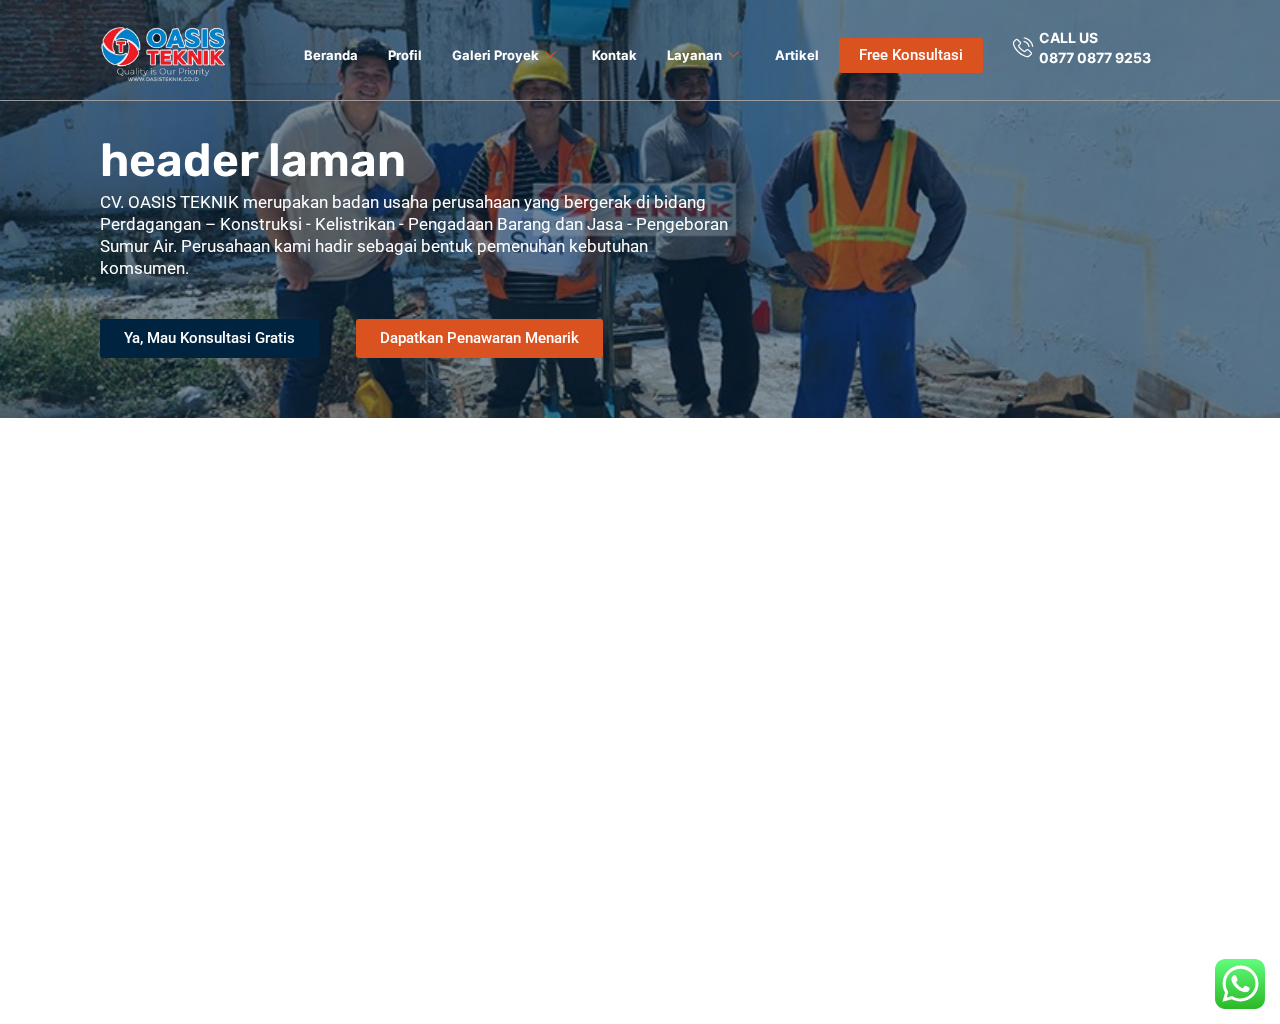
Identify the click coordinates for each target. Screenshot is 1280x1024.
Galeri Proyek (495, 55)
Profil (405, 55)
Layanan (694, 55)
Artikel (797, 55)
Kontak (614, 55)
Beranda (331, 55)
